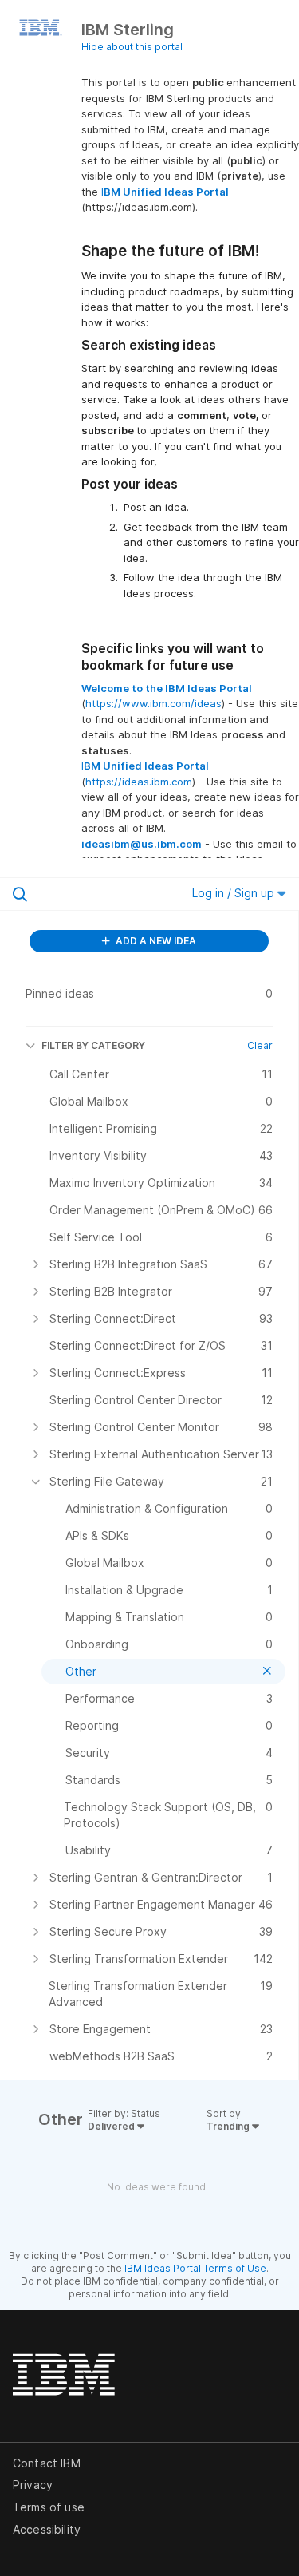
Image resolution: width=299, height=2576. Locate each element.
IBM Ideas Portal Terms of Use (195, 2268)
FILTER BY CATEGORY (93, 1045)
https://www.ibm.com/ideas (153, 703)
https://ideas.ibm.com (139, 782)
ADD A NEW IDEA (155, 941)
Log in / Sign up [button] (235, 893)
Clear (260, 1045)
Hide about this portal (132, 47)
